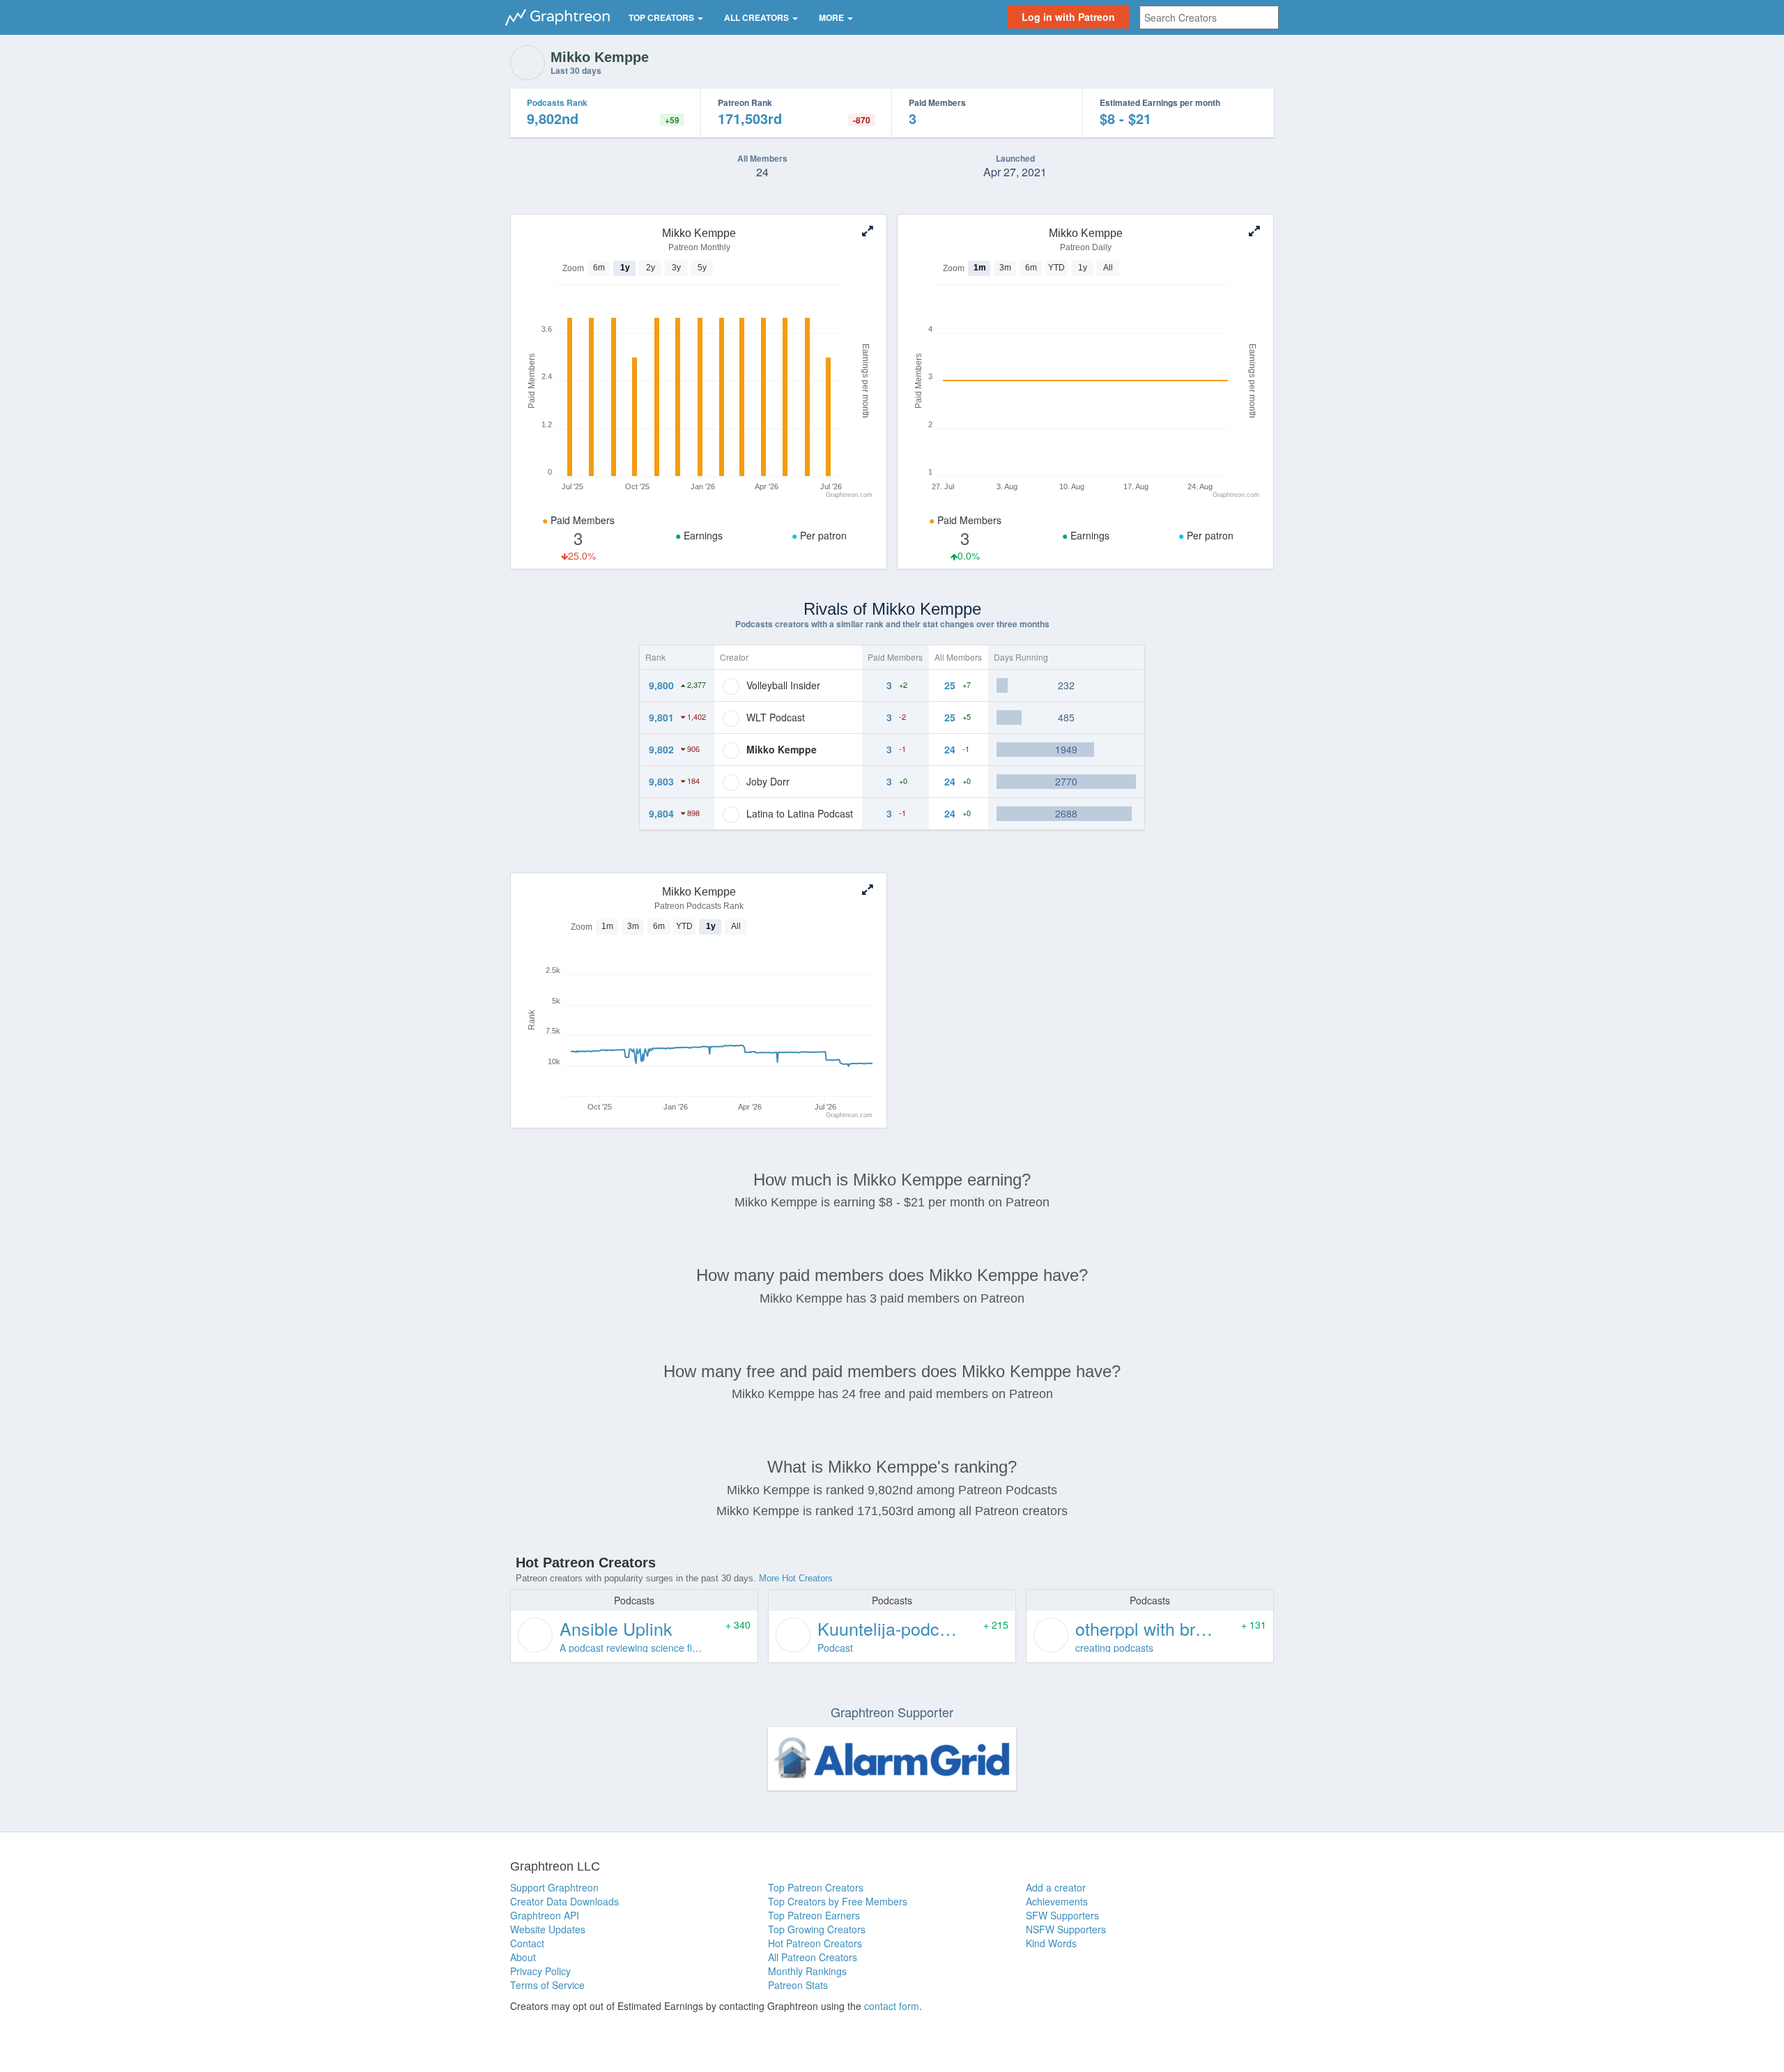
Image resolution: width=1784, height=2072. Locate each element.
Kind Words (1051, 1943)
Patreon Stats (798, 1985)
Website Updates (548, 1929)
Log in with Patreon (1068, 17)
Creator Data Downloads (564, 1901)
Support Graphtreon (554, 1887)
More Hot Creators (796, 1578)
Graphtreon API (545, 1915)
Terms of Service (547, 1985)
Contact (527, 1943)
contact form (892, 2006)
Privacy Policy (540, 1971)
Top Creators (662, 17)
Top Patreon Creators (816, 1887)
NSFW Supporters (1066, 1929)
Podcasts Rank (557, 102)
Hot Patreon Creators (815, 1943)
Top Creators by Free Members (838, 1901)
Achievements (1057, 1901)
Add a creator (1056, 1887)
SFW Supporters (1062, 1915)
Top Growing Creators (817, 1929)
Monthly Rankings (807, 1971)
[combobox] (1209, 17)
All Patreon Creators (813, 1957)
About (523, 1957)
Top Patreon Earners (814, 1915)
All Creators (758, 17)
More (832, 17)
